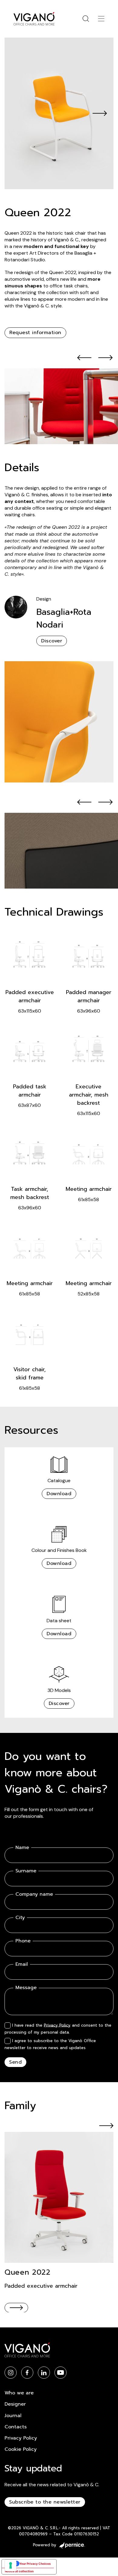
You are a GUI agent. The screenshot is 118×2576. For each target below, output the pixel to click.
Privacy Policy (57, 2025)
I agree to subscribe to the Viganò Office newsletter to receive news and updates (50, 2044)
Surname (26, 1871)
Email (22, 1964)
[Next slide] (100, 113)
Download (59, 1494)
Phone (23, 1941)
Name (22, 1848)
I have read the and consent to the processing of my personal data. (58, 2029)
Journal (13, 2416)
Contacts (16, 2427)
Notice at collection (19, 2571)
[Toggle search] (86, 19)
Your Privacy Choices (35, 2564)
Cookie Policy (21, 2449)
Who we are (19, 2393)
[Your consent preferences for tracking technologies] (11, 2565)
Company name (34, 1894)
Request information (35, 333)
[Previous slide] (18, 113)
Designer (15, 2404)
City (20, 1918)
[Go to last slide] (85, 358)
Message (26, 1988)
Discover (52, 641)
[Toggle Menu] (101, 19)
